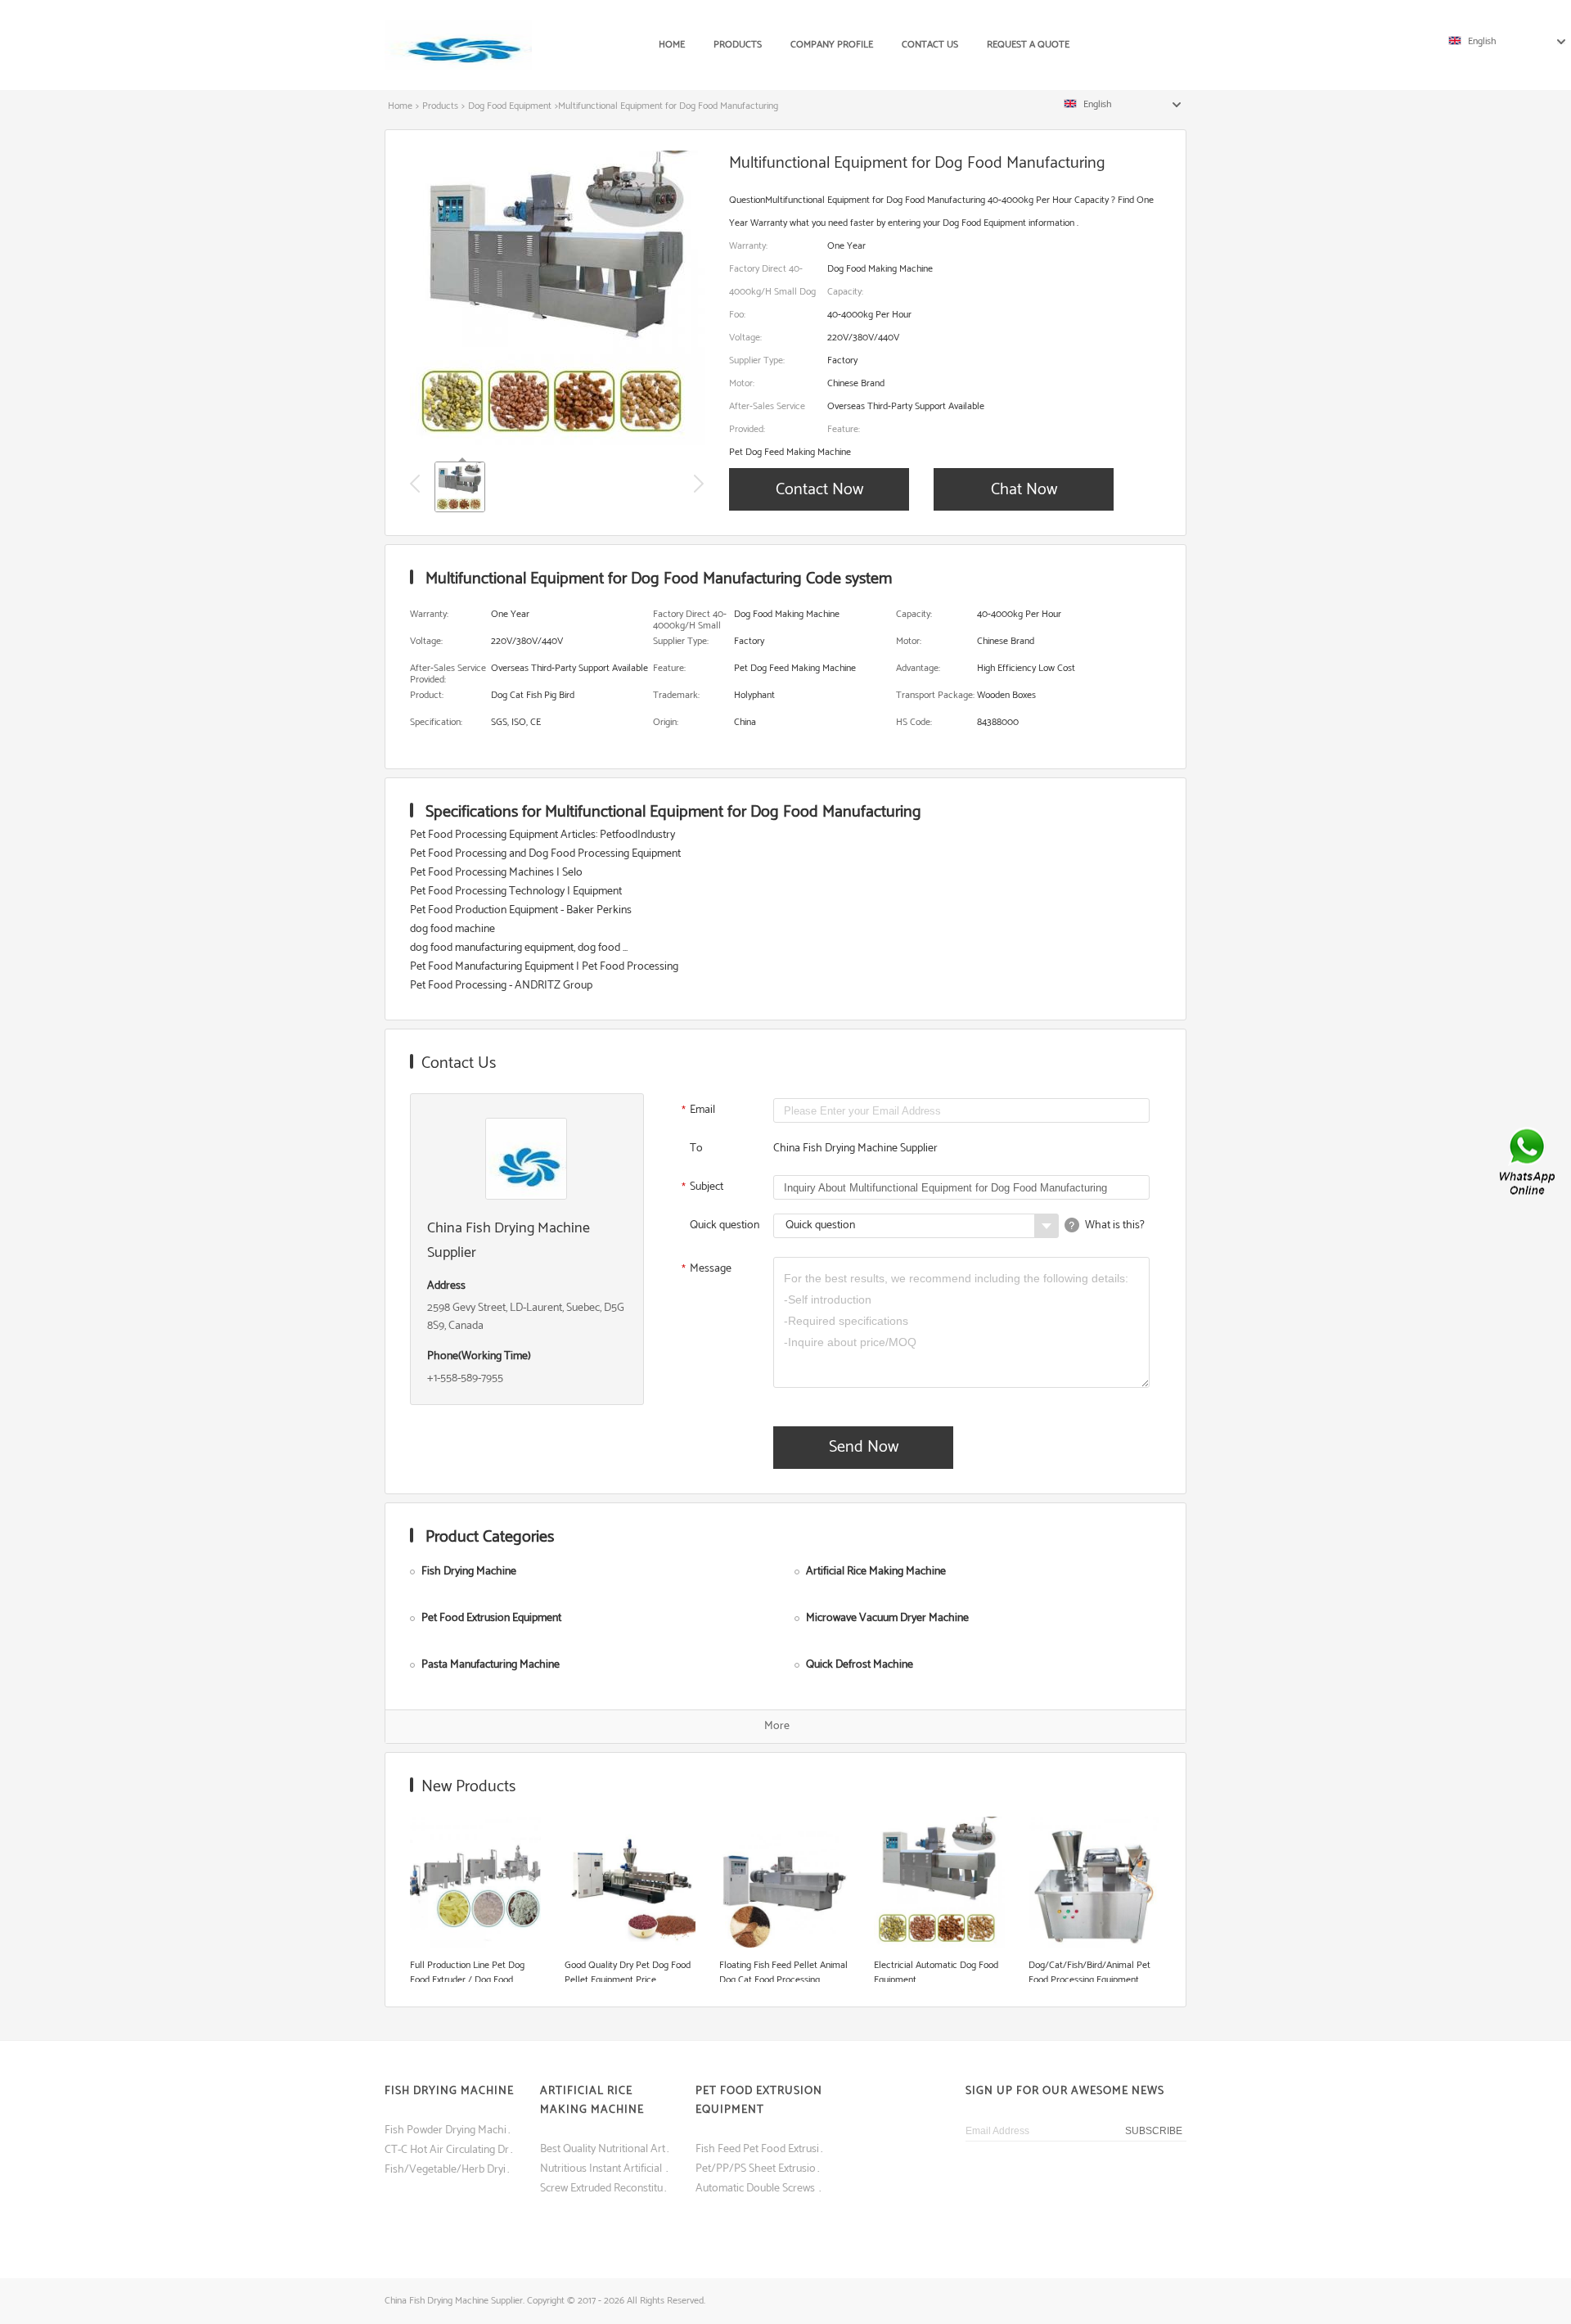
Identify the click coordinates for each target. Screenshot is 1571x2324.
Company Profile (832, 45)
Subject (703, 1188)
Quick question (725, 1225)
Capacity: (845, 292)
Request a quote (1028, 45)
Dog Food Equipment (510, 106)
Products (738, 45)
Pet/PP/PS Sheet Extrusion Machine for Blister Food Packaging (761, 2169)
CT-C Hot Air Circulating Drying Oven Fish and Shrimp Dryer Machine (450, 2150)
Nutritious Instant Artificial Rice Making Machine (605, 2169)
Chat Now (1024, 490)
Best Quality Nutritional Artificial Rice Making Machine (605, 2149)
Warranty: (748, 246)
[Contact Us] (1528, 1162)
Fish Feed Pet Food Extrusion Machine (761, 2149)
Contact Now (819, 490)
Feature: (844, 429)
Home (672, 45)
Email (699, 1111)
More (777, 1726)
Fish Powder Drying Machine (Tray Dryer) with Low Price (450, 2130)
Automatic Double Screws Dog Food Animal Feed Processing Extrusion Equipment (761, 2189)
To (696, 1148)
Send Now (864, 1447)
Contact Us (930, 45)
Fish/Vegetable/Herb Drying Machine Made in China (450, 2170)
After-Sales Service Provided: (767, 418)
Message (707, 1270)
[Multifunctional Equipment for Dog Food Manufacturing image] (557, 442)
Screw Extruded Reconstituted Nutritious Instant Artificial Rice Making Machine (605, 2189)
